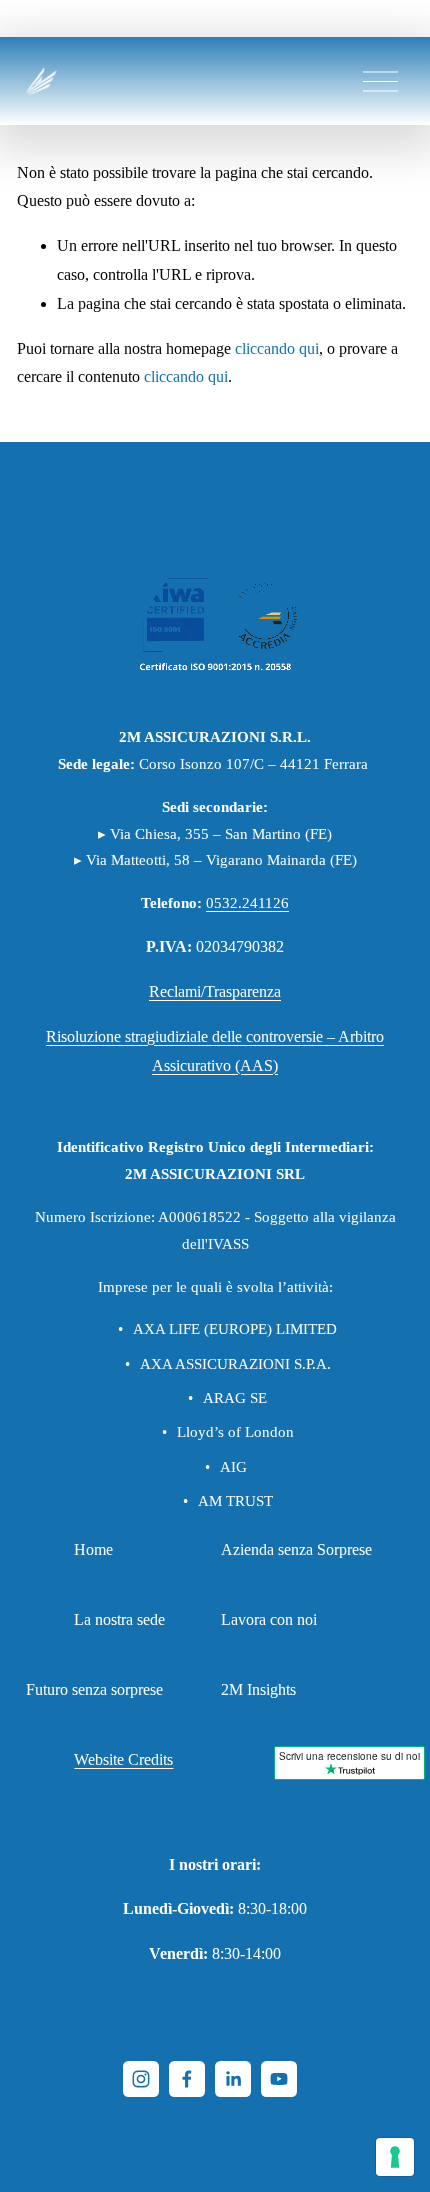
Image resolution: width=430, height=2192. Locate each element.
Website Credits (123, 1759)
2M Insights (258, 1689)
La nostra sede (119, 1619)
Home (93, 1549)
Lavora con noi (269, 1619)
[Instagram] (141, 2079)
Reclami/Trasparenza (215, 991)
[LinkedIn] (233, 2079)
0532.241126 (247, 903)
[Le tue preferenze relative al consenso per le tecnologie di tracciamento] (395, 2157)
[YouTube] (279, 2079)
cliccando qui (277, 348)
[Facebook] (187, 2079)
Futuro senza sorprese (94, 1689)
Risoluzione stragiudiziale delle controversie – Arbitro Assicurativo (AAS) (215, 1051)
